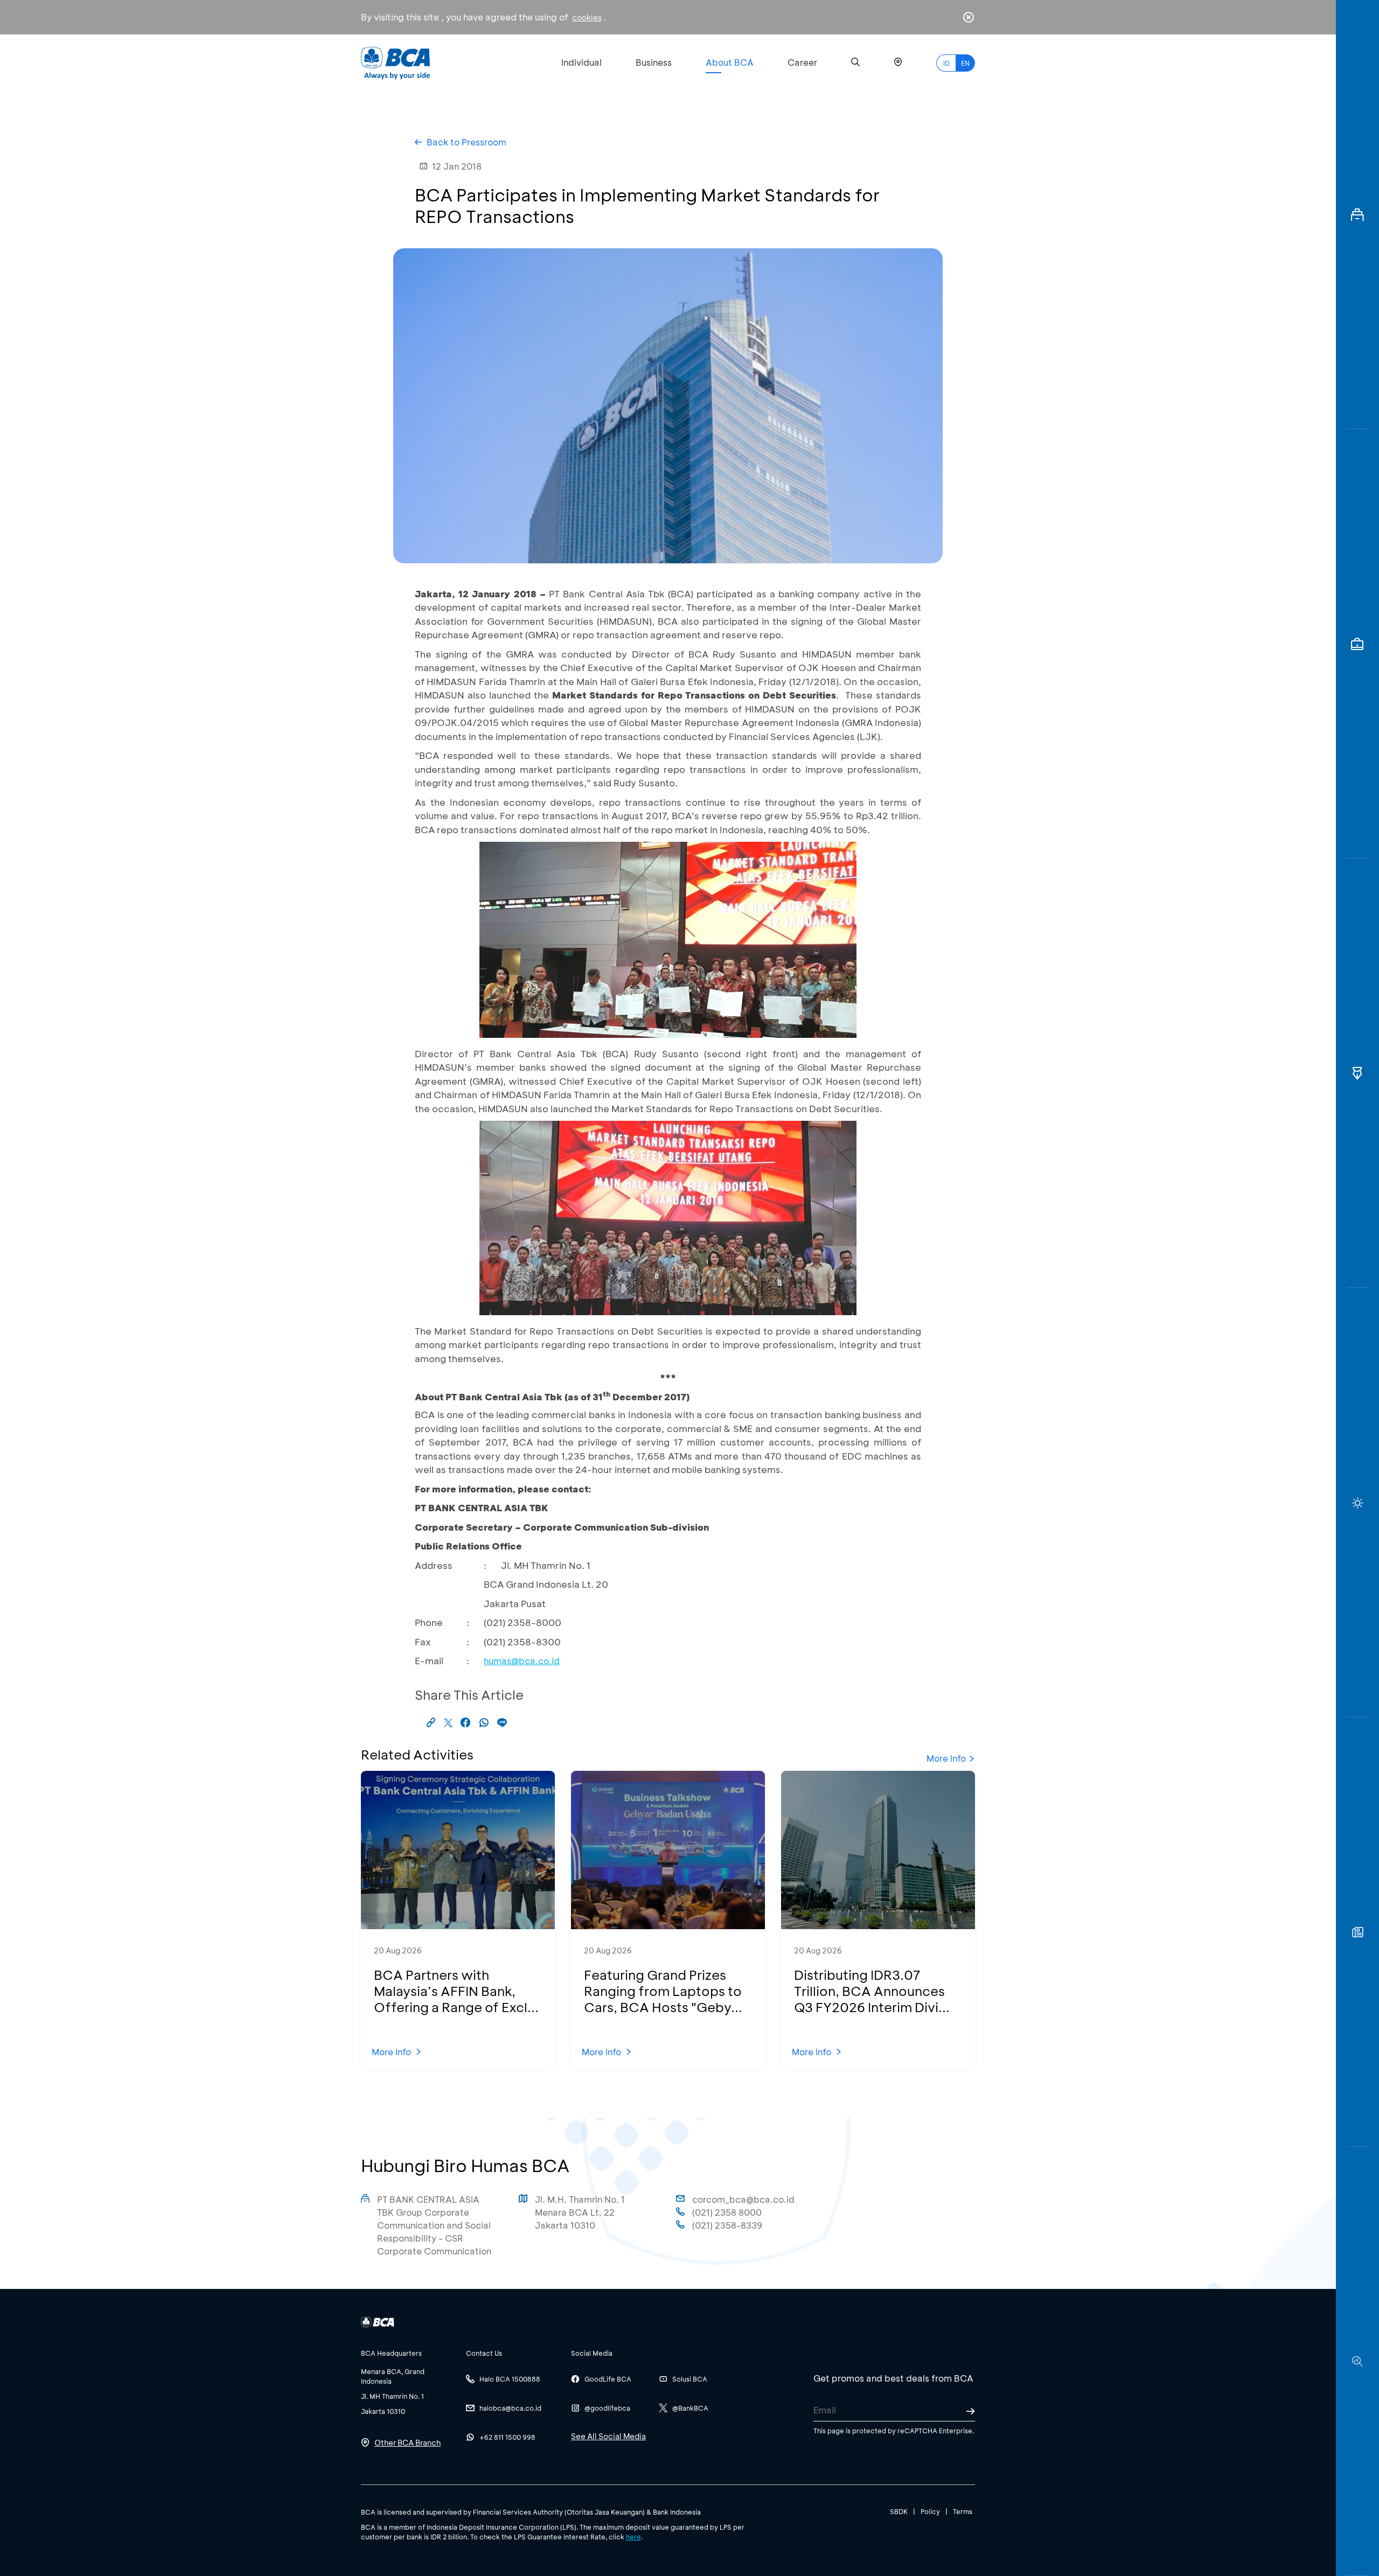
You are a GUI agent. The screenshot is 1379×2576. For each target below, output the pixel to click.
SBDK (899, 2511)
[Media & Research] (1357, 2361)
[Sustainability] (1357, 1502)
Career (802, 62)
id (946, 63)
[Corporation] (1357, 215)
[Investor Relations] (1357, 644)
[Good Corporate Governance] (1357, 1073)
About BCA (730, 62)
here (633, 2537)
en (965, 63)
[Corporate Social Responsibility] (1357, 1932)
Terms (963, 2511)
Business (654, 62)
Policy (930, 2511)
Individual (581, 62)
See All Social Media (608, 2436)
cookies (587, 18)
